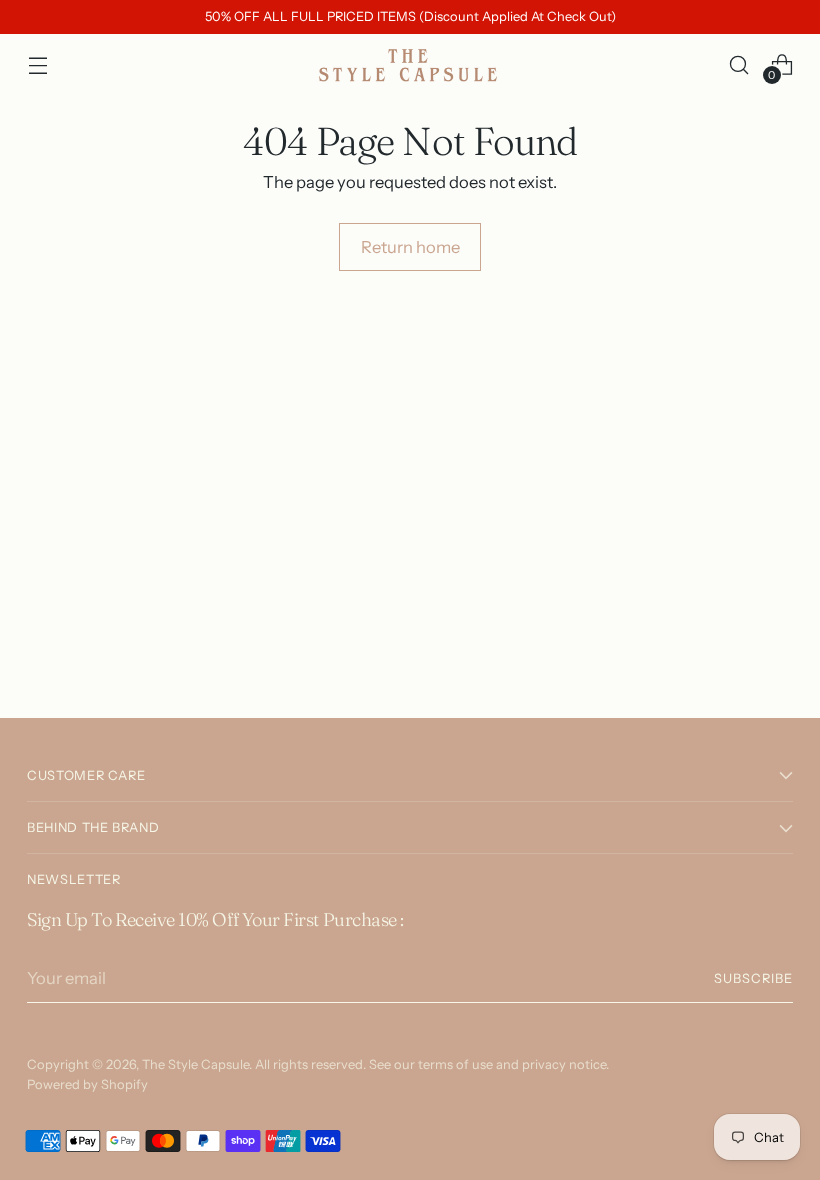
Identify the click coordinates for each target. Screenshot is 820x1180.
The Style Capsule (195, 1064)
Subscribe (753, 978)
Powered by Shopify (87, 1084)
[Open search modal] (739, 64)
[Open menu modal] (37, 64)
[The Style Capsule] (410, 65)
